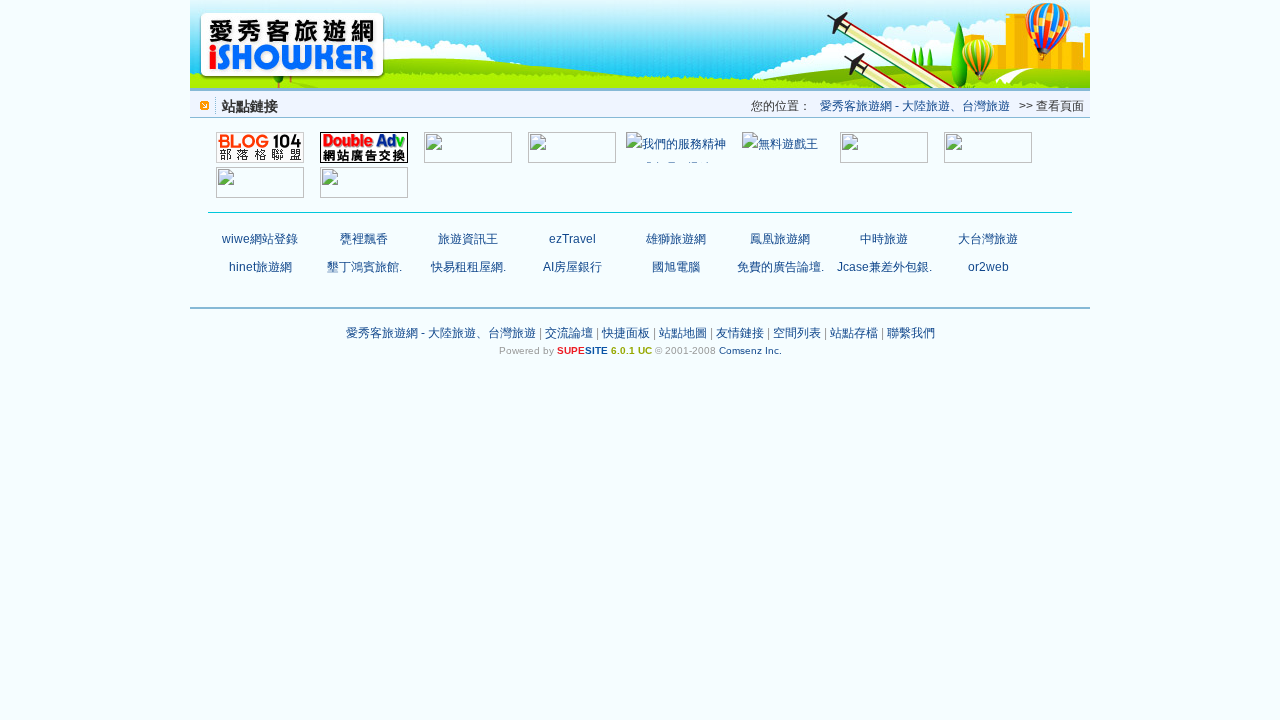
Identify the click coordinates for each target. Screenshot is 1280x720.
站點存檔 (854, 333)
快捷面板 (626, 333)
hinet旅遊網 (260, 267)
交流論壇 (569, 333)
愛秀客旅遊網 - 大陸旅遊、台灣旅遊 (915, 106)
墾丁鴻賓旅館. (364, 267)
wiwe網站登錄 (260, 239)
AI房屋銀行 (572, 267)
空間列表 (797, 333)
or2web (988, 267)
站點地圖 (683, 333)
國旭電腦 (676, 267)
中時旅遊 (884, 239)
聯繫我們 (911, 333)
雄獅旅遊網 (676, 239)
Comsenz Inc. (750, 350)
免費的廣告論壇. (780, 267)
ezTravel (572, 239)
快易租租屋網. (468, 267)
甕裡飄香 (364, 239)
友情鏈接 (740, 333)
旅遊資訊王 (468, 239)
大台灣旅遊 (988, 239)
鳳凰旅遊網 (780, 239)
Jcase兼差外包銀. (884, 267)
